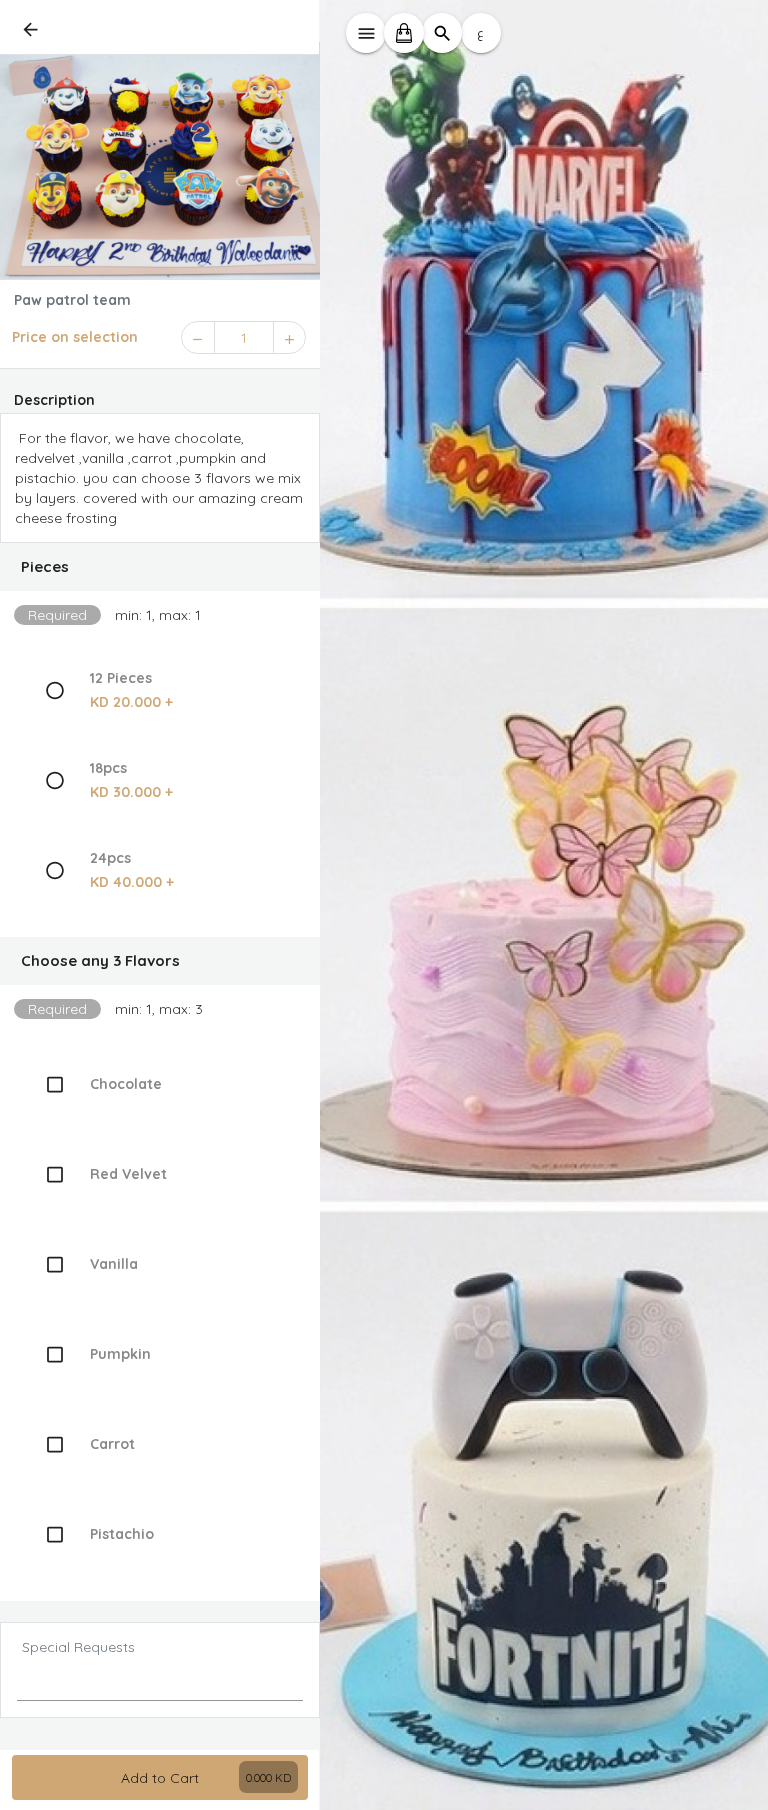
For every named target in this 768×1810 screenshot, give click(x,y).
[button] (160, 567)
